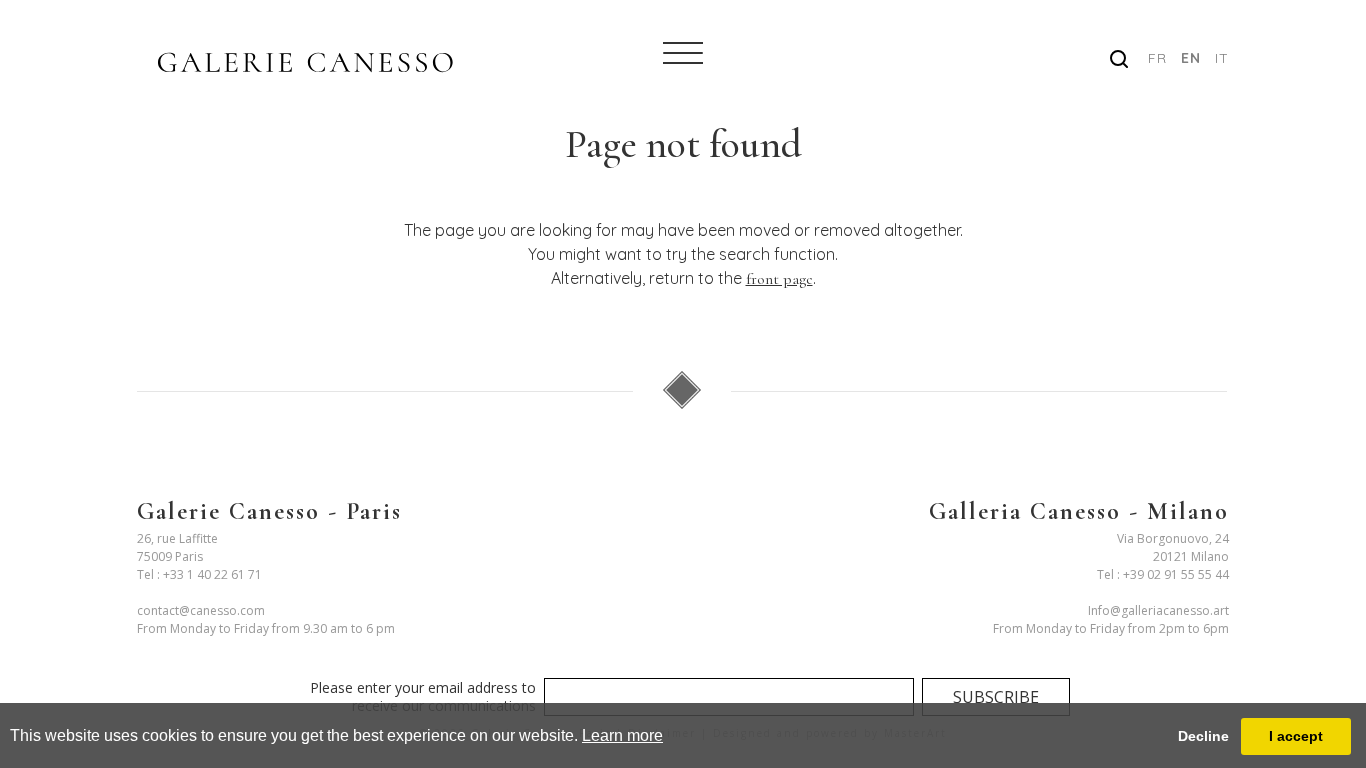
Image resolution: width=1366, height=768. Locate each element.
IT (1222, 58)
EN (1191, 58)
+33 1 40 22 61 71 (212, 574)
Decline (1203, 736)
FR (1157, 58)
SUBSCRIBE (996, 697)
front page (779, 279)
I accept (1296, 736)
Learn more (622, 735)
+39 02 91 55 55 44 (1176, 574)
